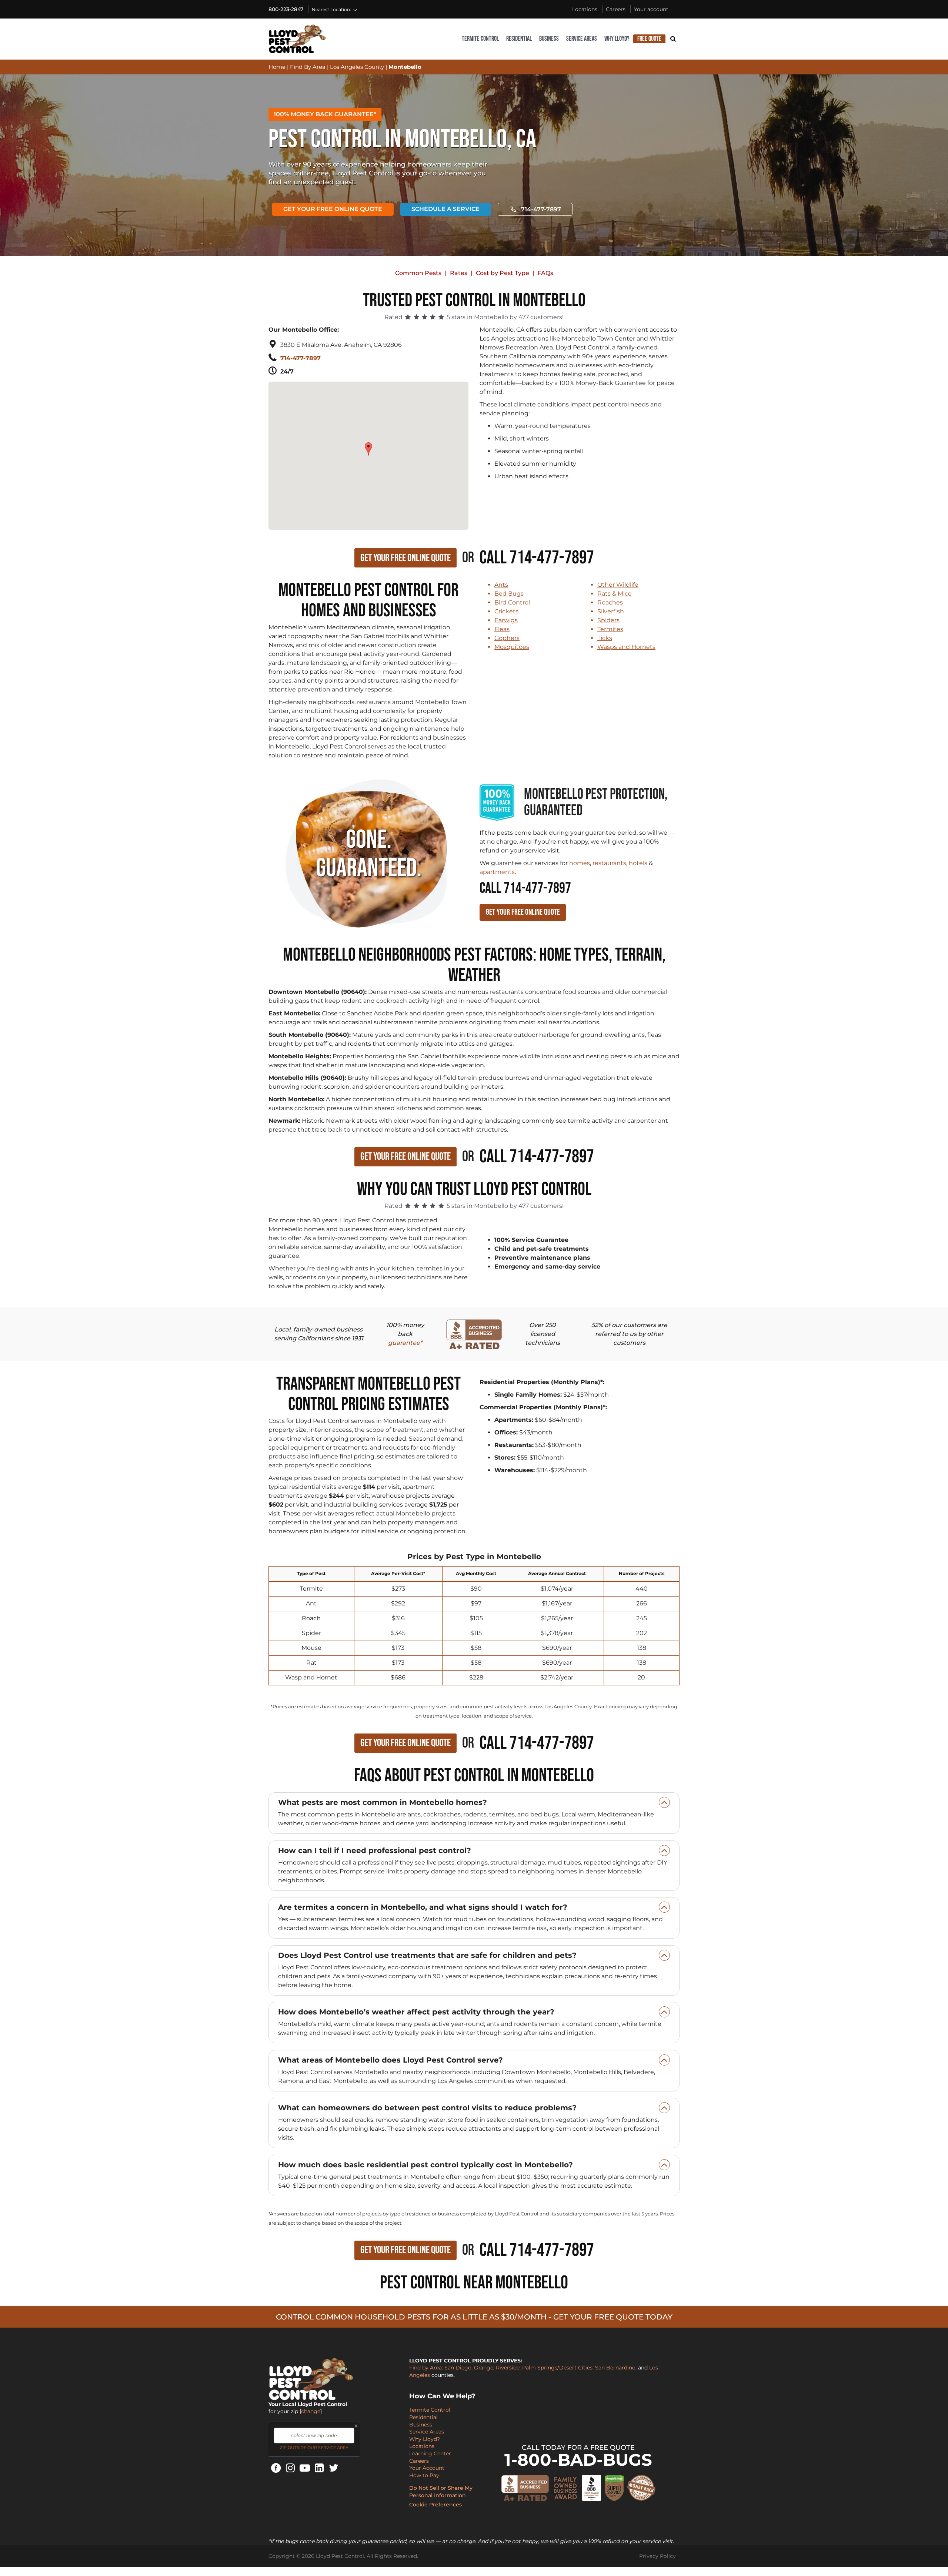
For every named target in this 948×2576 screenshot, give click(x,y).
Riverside (508, 2368)
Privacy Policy (657, 2556)
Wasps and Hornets (626, 647)
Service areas (582, 39)
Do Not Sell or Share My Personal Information (441, 2492)
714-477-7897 (541, 209)
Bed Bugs (509, 594)
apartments (497, 872)
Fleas (502, 629)
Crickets (506, 611)
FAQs (545, 273)
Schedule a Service (445, 209)
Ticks (605, 638)
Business (549, 39)
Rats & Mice (615, 594)
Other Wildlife (618, 585)
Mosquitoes (512, 647)
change (311, 2411)
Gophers (507, 638)
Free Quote (649, 39)
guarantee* (405, 1343)
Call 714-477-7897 (537, 558)
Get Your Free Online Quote (333, 209)
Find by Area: (426, 2368)
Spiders (608, 620)
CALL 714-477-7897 (525, 888)
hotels (638, 863)
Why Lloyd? (617, 39)
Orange (484, 2368)
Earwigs (506, 620)
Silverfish (611, 611)
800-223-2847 (286, 9)
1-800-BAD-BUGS (578, 2460)
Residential (519, 39)
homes (580, 863)
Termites (610, 629)
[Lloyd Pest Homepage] (297, 39)
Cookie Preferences (435, 2505)
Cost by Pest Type (503, 273)
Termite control (480, 39)
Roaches (610, 602)
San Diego (458, 2368)
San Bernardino (615, 2368)
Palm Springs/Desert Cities (557, 2368)
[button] (369, 445)
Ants (501, 585)
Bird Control (512, 602)
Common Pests (418, 273)
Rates (459, 273)
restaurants (609, 863)
